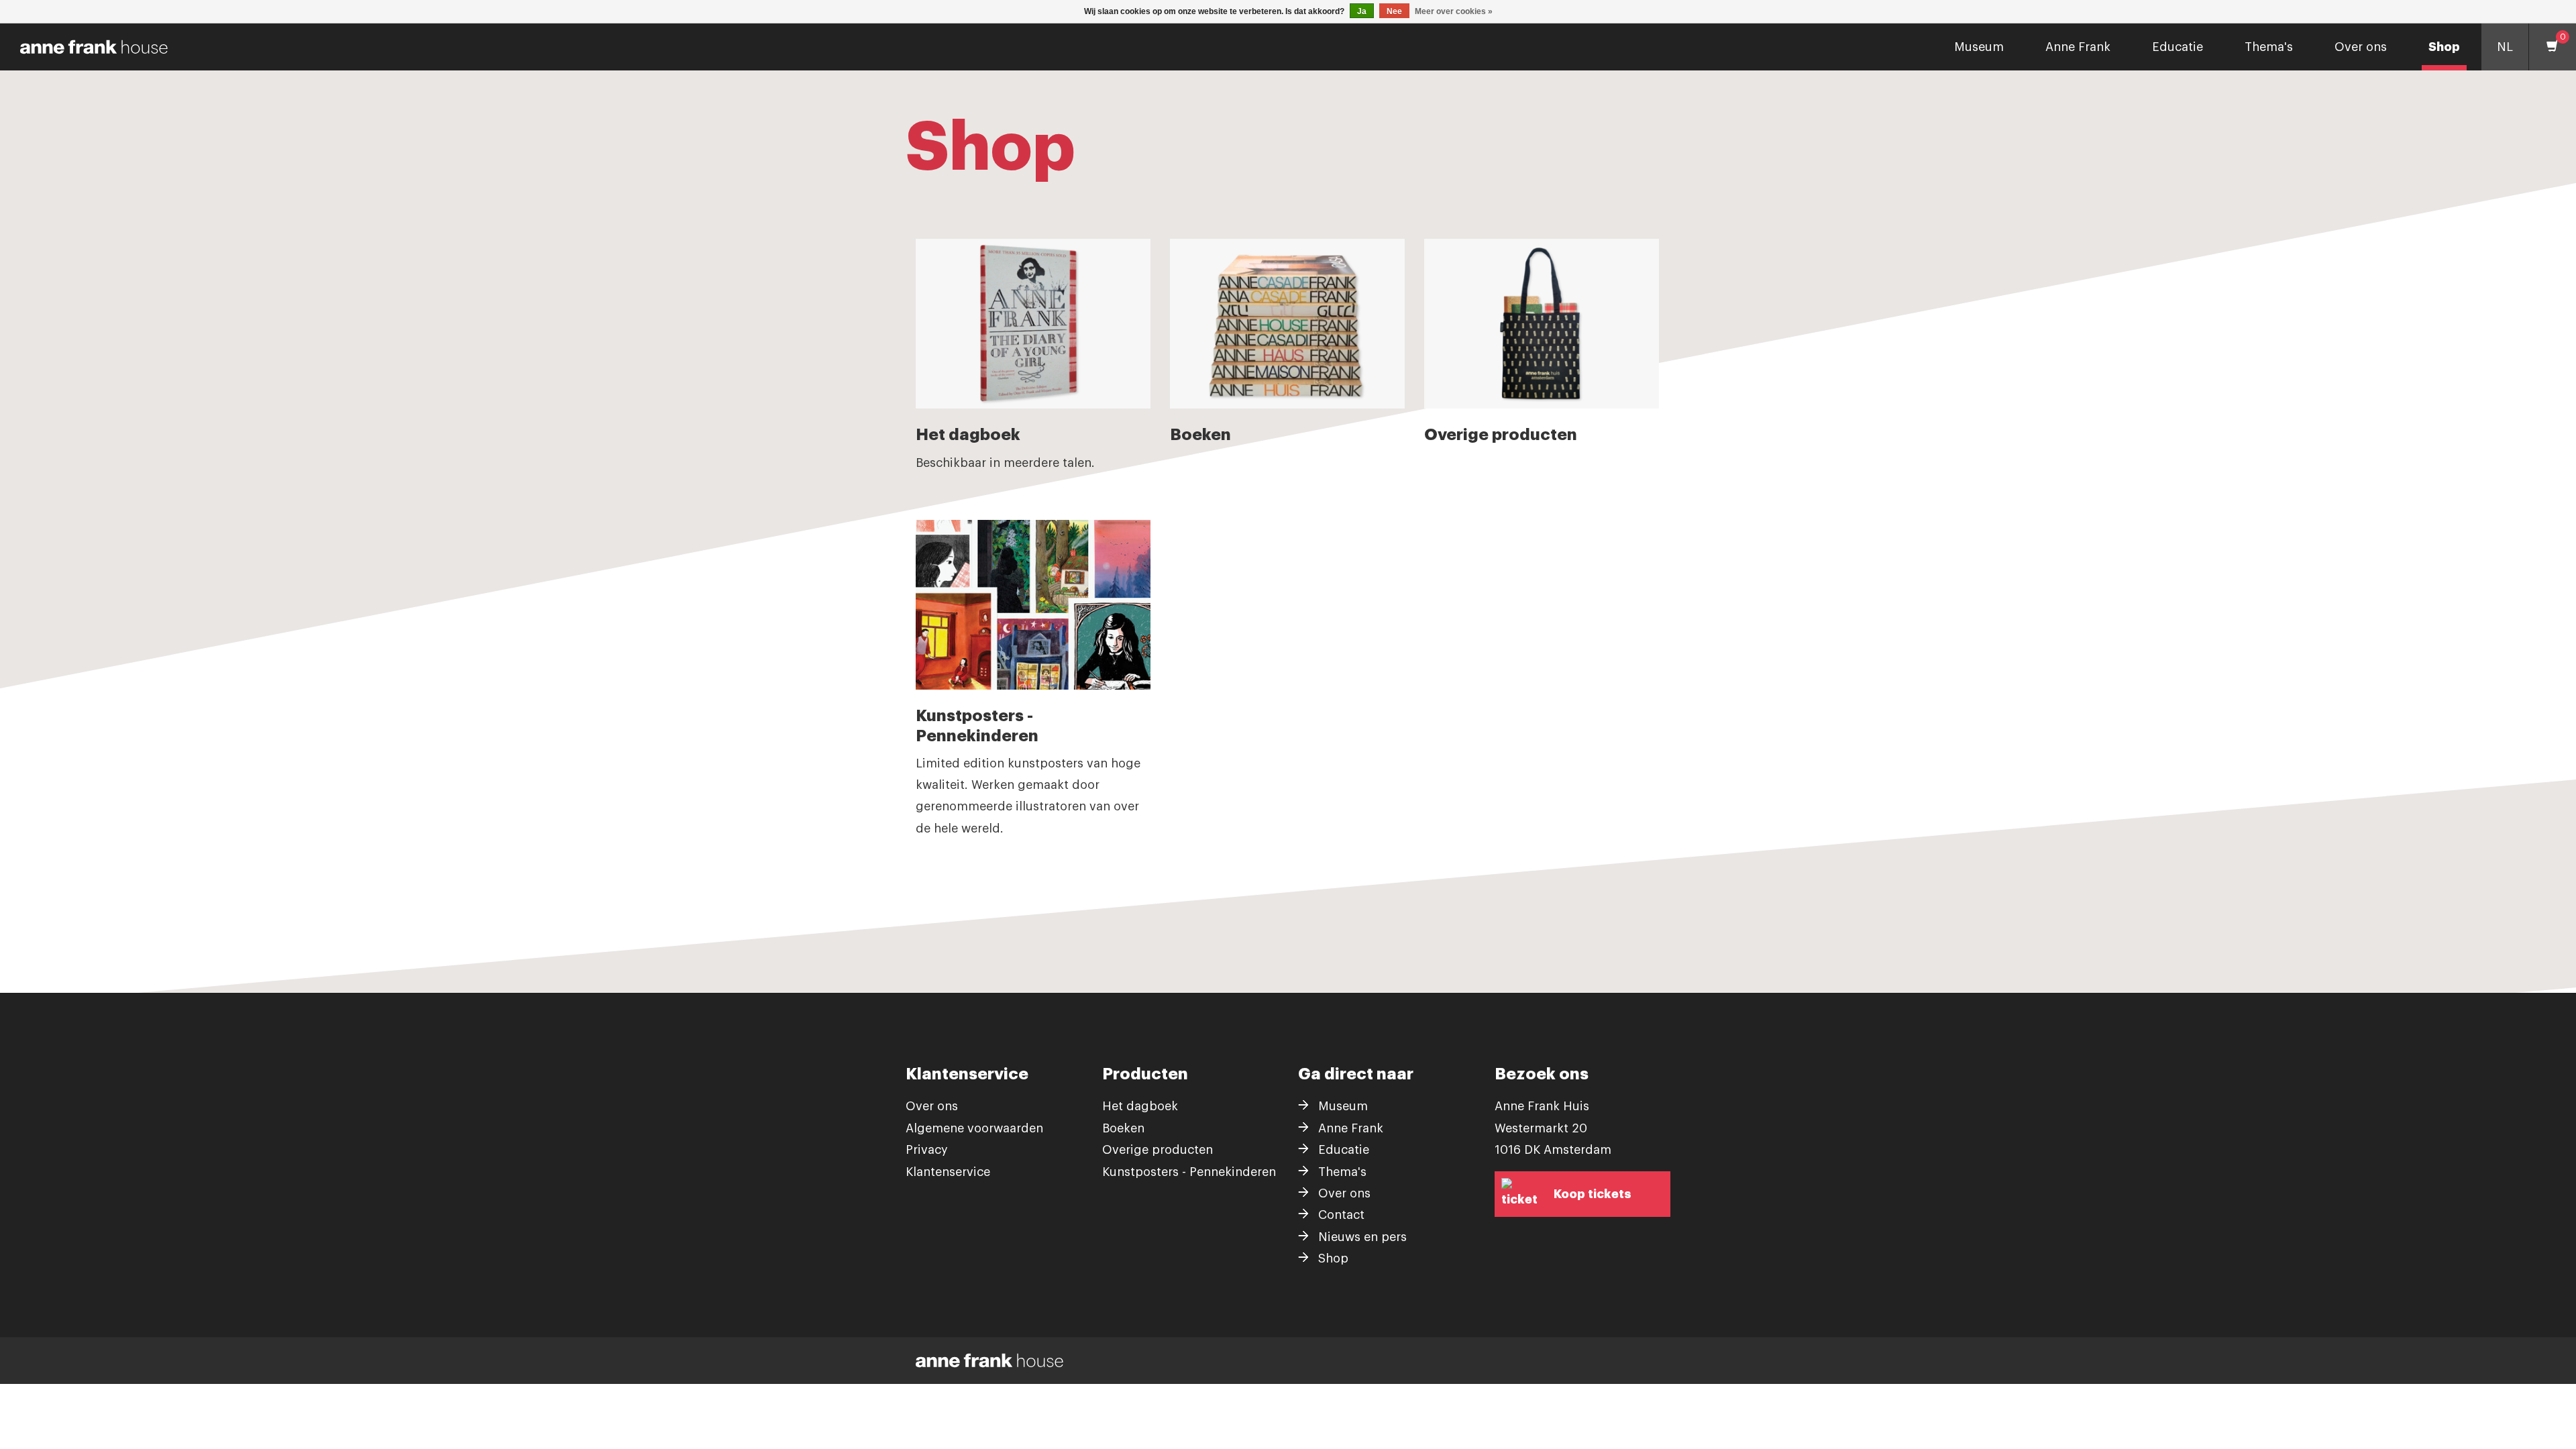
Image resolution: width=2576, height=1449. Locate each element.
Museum (1979, 47)
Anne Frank (2078, 47)
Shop (2444, 47)
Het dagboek (1140, 1106)
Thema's (2269, 47)
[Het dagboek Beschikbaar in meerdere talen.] (1033, 324)
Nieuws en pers (1362, 1237)
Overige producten (1158, 1150)
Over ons (2361, 47)
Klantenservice (948, 1172)
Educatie (2178, 47)
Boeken (1123, 1128)
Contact (1341, 1215)
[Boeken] (1287, 324)
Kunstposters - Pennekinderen (1189, 1172)
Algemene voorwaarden (974, 1128)
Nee (1394, 11)
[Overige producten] (1542, 324)
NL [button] (2505, 47)
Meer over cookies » (1454, 11)
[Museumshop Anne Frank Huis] (89, 47)
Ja (1362, 11)
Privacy (927, 1150)
